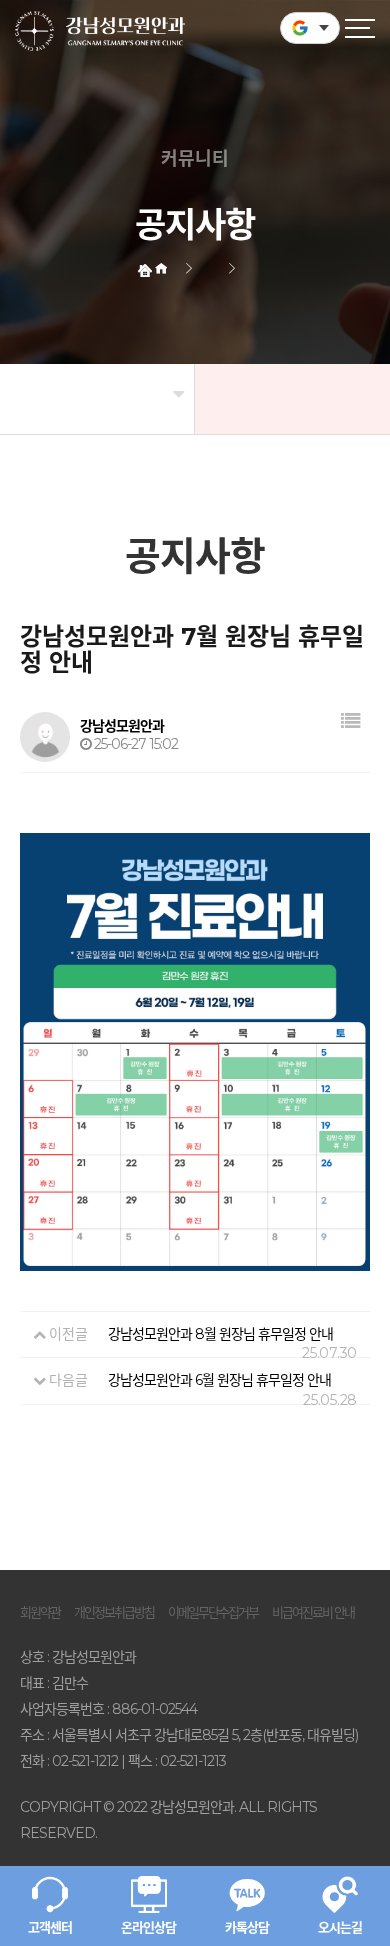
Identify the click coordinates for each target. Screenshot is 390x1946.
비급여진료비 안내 (313, 1612)
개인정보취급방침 (114, 1612)
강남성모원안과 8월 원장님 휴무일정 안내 (220, 1334)
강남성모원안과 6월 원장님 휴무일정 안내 (219, 1380)
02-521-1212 (85, 1761)
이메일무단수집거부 (213, 1612)
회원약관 (40, 1612)
